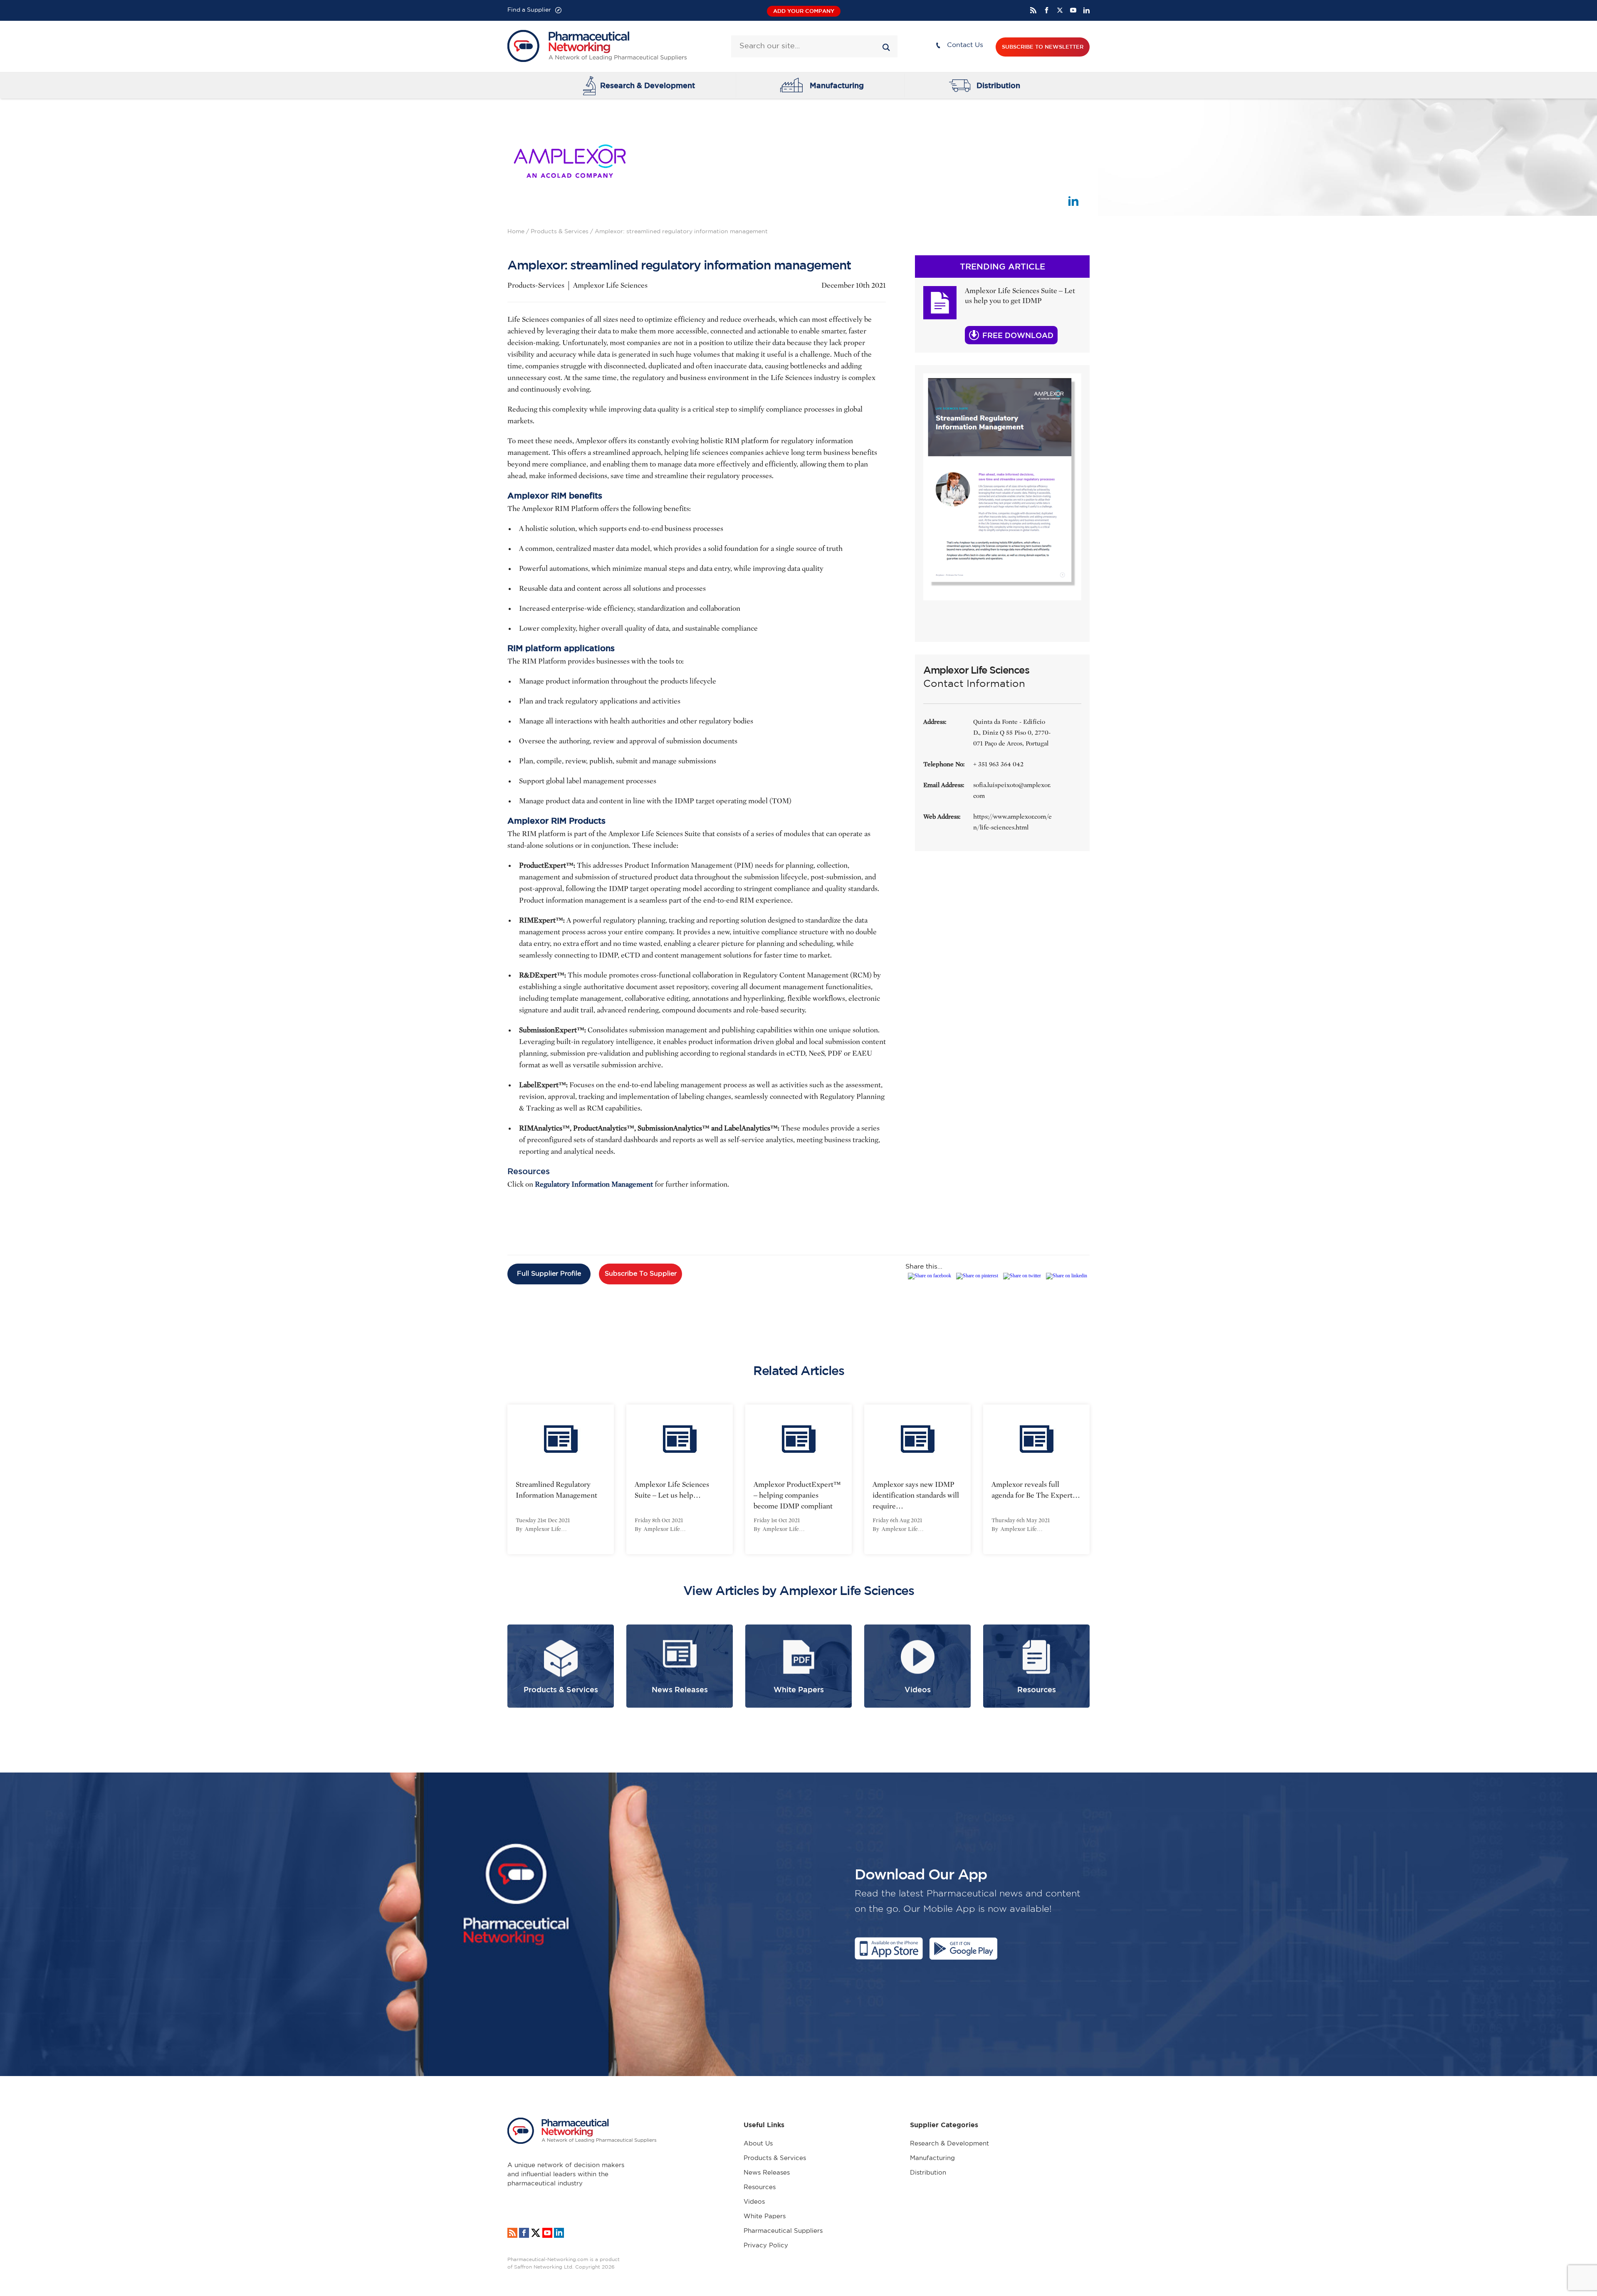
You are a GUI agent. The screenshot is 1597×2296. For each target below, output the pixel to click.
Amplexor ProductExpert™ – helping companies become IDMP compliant (797, 1495)
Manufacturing (837, 85)
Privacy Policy (766, 2245)
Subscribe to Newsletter (1043, 47)
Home (516, 232)
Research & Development (648, 85)
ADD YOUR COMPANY (804, 11)
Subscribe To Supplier (641, 1274)
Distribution (998, 85)
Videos (754, 2202)
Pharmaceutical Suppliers (783, 2231)
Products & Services (560, 232)
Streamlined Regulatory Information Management (556, 1490)
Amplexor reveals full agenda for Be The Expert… (1036, 1490)
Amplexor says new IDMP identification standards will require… (916, 1495)
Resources (760, 2187)
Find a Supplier (529, 10)
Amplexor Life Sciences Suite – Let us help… (672, 1490)
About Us (758, 2144)
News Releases (767, 2173)
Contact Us (965, 45)
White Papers (765, 2216)
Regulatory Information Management (593, 1184)
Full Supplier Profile (549, 1274)
